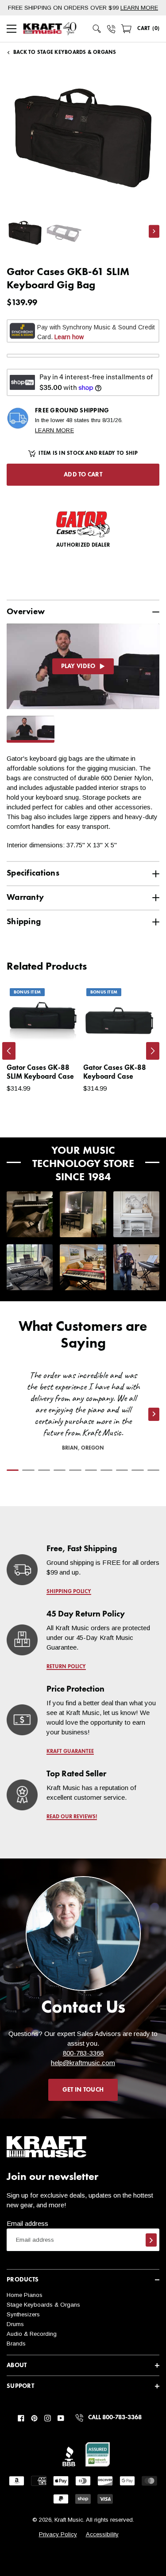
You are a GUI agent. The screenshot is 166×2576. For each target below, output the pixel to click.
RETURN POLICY (66, 1667)
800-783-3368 (83, 2053)
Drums (15, 2324)
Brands (16, 2344)
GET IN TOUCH (83, 2090)
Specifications (33, 873)
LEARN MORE (139, 8)
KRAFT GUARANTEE (70, 1752)
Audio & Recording (32, 2334)
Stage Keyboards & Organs (43, 2305)
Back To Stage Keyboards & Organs (65, 53)
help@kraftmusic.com (83, 2063)
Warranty (25, 897)
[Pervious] (9, 1051)
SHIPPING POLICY (69, 1592)
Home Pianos (25, 2295)
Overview (26, 612)
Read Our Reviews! (72, 1817)
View (57, 1041)
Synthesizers (23, 2314)
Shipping (24, 922)
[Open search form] (97, 29)
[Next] (153, 1051)
